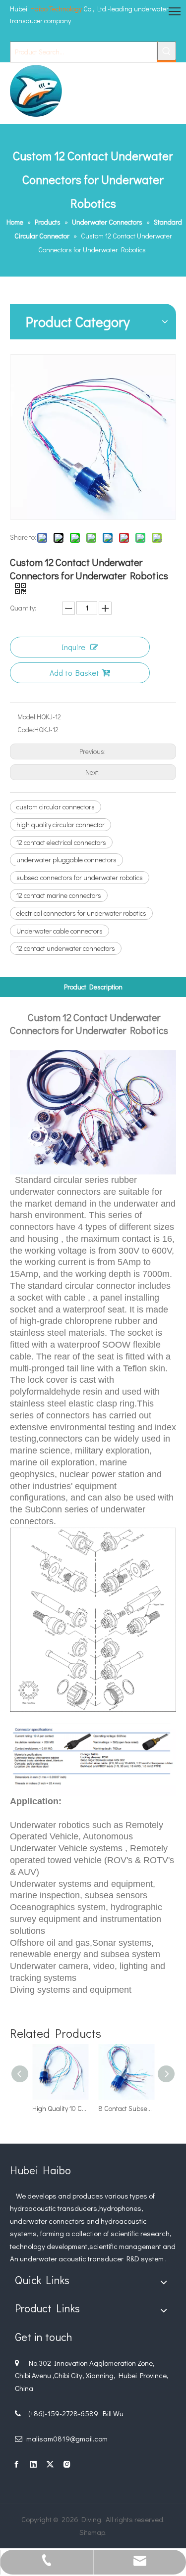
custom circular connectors (56, 807)
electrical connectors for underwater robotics (81, 913)
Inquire (73, 647)
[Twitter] (50, 2464)
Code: (26, 729)
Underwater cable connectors (60, 931)
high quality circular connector (61, 824)
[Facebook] (16, 2464)
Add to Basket (74, 673)
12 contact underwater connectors (66, 948)
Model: (27, 717)
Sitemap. (93, 2532)
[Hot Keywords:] (167, 51)
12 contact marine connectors (59, 895)
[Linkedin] (33, 2464)
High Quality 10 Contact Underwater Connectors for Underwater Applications (60, 2108)
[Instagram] (67, 2464)
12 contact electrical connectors (61, 842)
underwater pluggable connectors (66, 860)
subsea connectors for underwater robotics (80, 877)
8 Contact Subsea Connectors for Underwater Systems (126, 2108)
